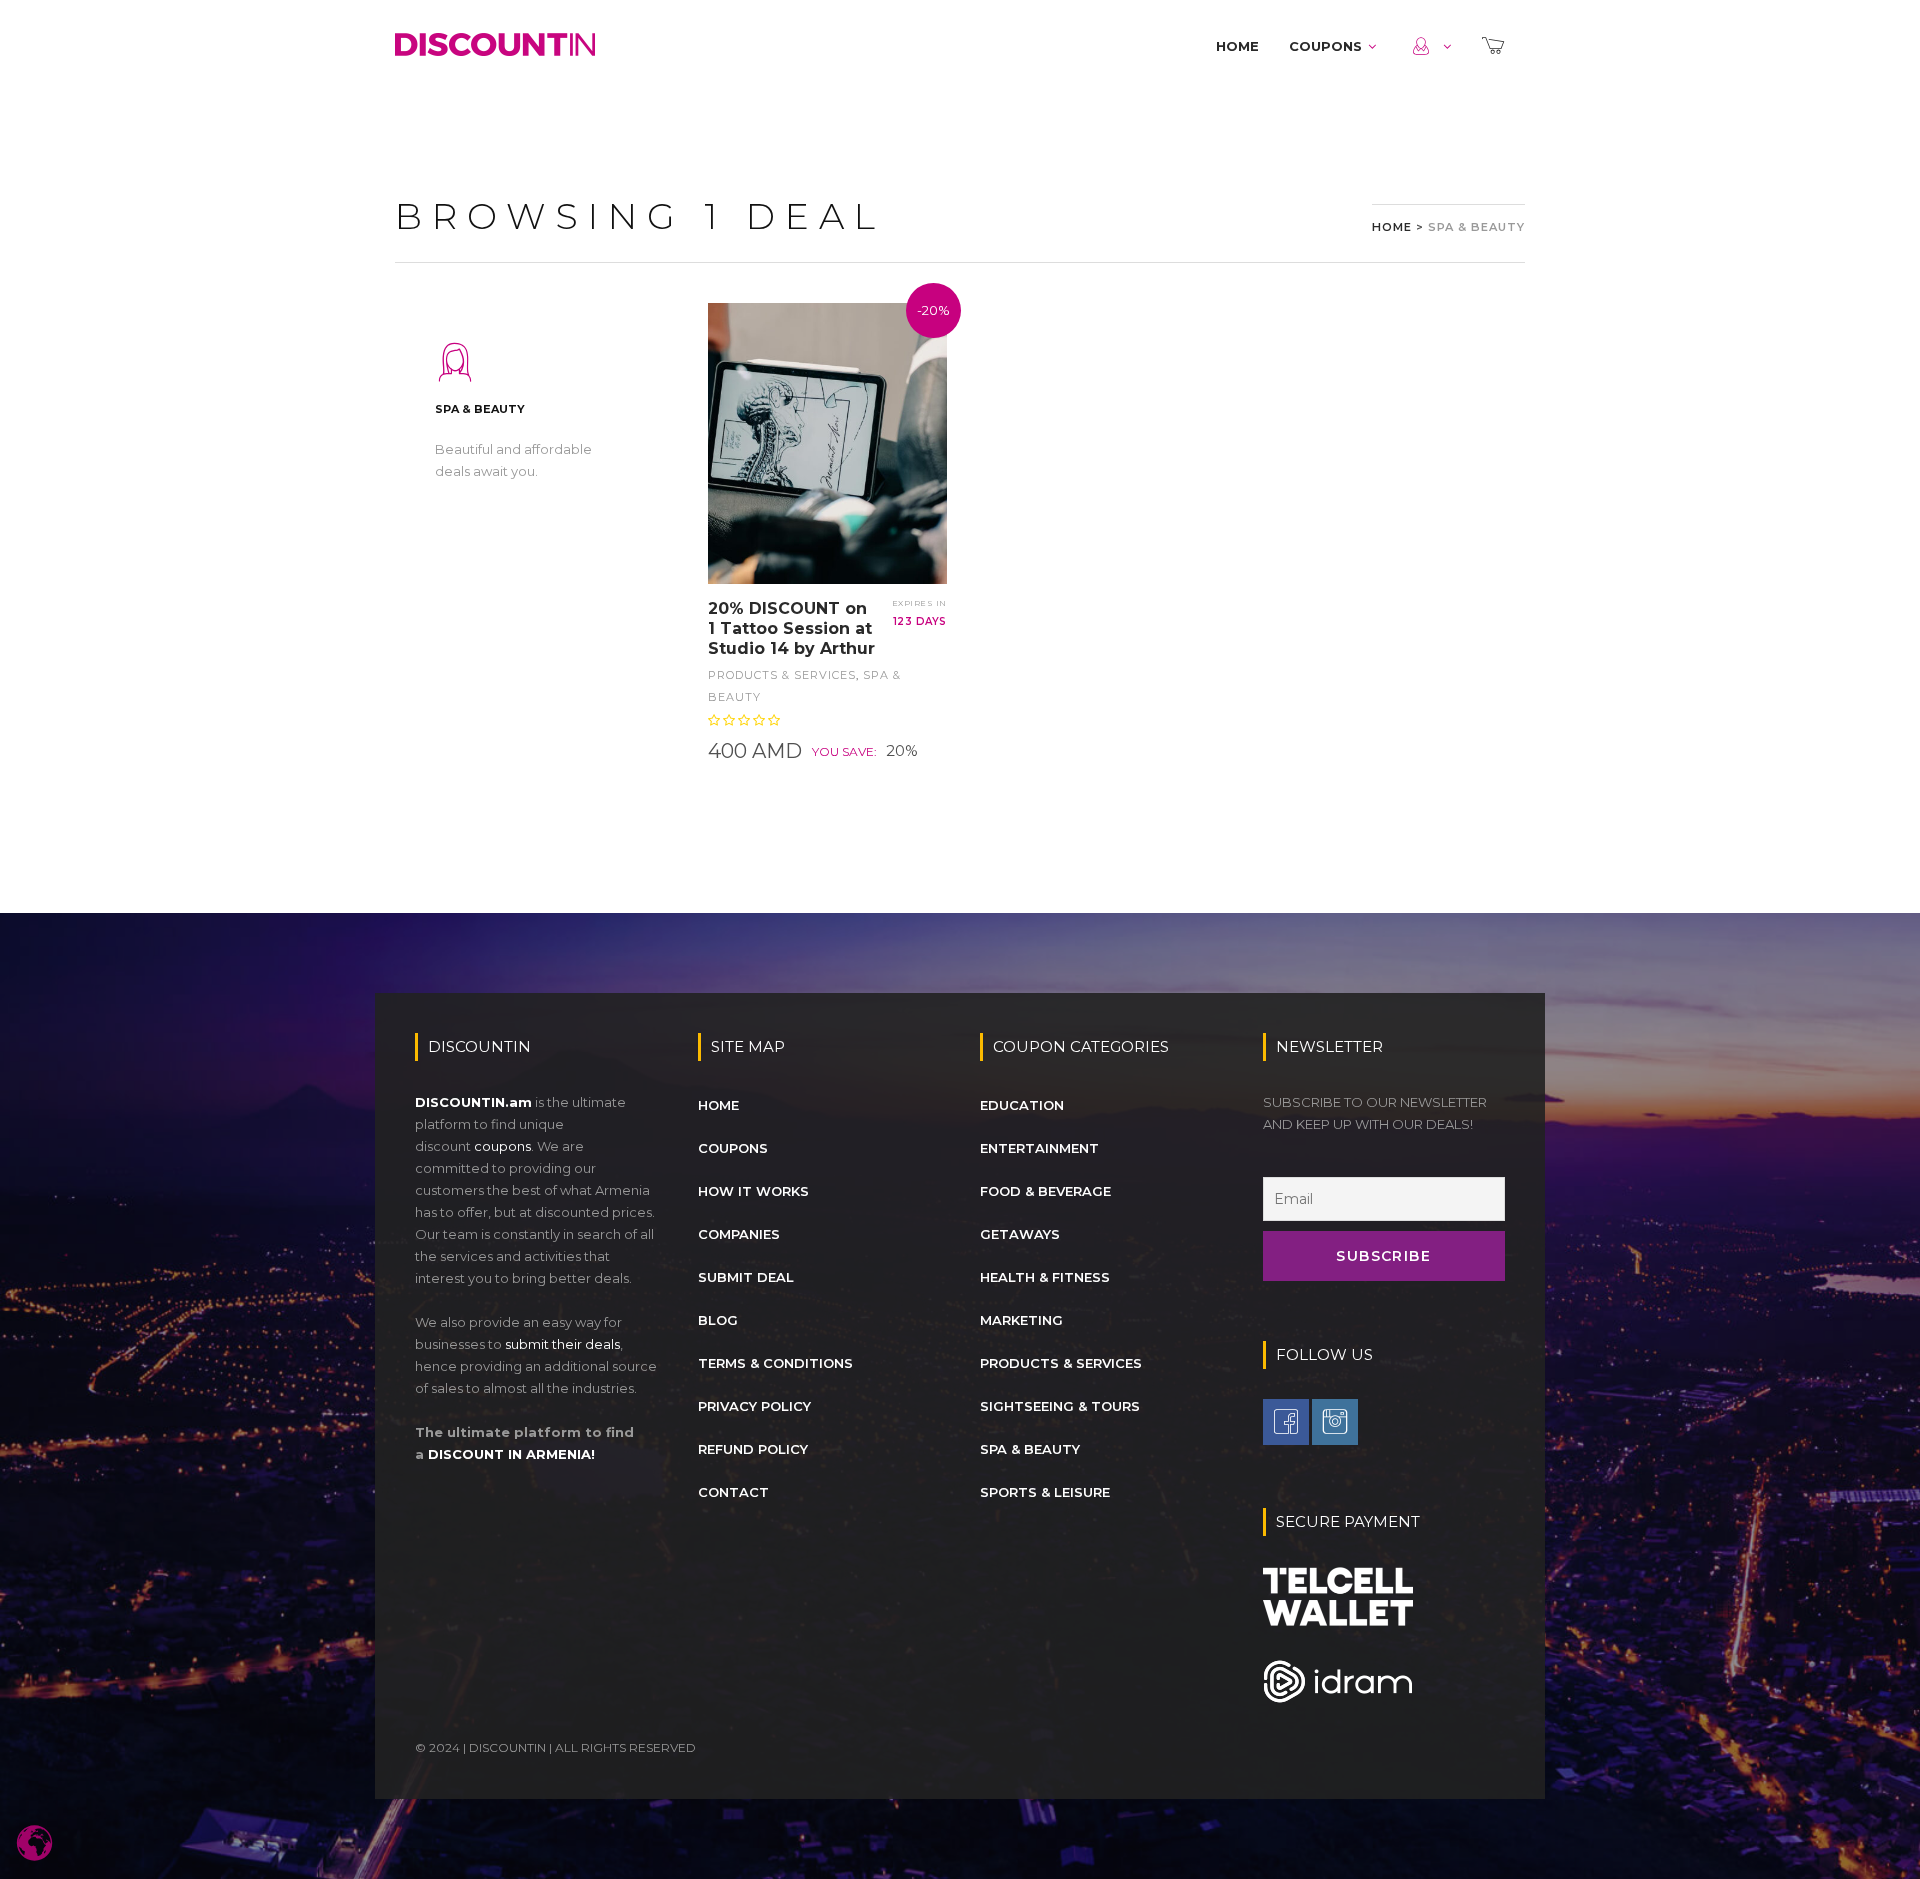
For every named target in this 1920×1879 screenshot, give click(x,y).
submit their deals (562, 1344)
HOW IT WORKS (753, 1191)
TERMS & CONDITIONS (775, 1363)
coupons (502, 1146)
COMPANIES (739, 1234)
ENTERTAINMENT (1039, 1148)
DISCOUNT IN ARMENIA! (511, 1454)
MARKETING (1021, 1320)
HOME (1237, 46)
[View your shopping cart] (1495, 46)
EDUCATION (1022, 1105)
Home (1392, 227)
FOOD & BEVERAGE (1045, 1191)
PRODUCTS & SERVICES (782, 675)
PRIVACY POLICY (754, 1406)
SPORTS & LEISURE (1045, 1492)
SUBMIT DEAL (746, 1277)
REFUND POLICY (753, 1449)
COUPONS (1325, 46)
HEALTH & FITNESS (1045, 1277)
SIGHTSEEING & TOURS (1060, 1406)
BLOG (718, 1320)
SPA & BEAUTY (1030, 1449)
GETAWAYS (1020, 1234)
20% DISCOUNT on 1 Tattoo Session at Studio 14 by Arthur (791, 628)
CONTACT (733, 1492)
